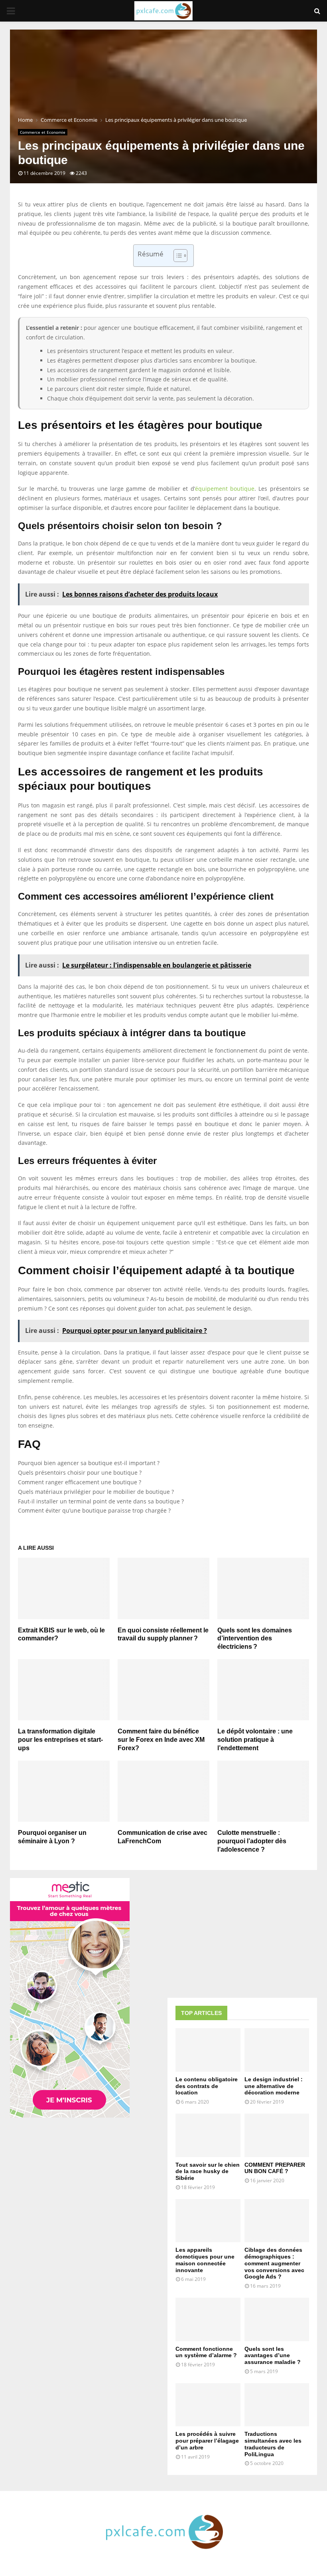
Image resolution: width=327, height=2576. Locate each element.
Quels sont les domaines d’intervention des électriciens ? (255, 1639)
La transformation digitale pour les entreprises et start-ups (60, 1740)
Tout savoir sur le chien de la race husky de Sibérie (208, 2171)
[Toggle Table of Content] (176, 256)
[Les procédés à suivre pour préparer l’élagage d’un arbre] (208, 2405)
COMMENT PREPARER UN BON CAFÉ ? (275, 2168)
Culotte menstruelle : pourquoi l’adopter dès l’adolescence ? (252, 1841)
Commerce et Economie (43, 132)
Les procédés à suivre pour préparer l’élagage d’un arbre (207, 2441)
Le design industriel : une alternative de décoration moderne (274, 2086)
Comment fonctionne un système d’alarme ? (206, 2352)
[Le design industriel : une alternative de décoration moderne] (277, 2050)
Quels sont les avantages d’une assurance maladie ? (273, 2356)
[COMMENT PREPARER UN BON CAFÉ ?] (277, 2135)
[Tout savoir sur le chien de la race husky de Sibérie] (208, 2135)
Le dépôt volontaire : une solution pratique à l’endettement (255, 1740)
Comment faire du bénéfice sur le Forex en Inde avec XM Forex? (161, 1740)
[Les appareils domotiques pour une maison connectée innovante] (208, 2221)
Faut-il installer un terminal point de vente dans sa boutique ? (101, 1501)
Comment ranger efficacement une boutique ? (80, 1482)
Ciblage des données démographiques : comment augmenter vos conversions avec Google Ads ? (274, 2263)
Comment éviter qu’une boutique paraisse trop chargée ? (94, 1510)
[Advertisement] (242, 1934)
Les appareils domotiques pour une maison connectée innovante (205, 2260)
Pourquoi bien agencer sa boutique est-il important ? (89, 1463)
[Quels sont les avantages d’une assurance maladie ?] (277, 2319)
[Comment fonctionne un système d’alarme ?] (208, 2319)
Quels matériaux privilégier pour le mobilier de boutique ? (96, 1492)
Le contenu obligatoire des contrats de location (207, 2086)
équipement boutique (225, 489)
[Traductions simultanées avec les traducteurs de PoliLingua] (277, 2405)
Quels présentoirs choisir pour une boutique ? (80, 1472)
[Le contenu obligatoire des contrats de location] (208, 2050)
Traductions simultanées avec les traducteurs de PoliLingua (273, 2444)
